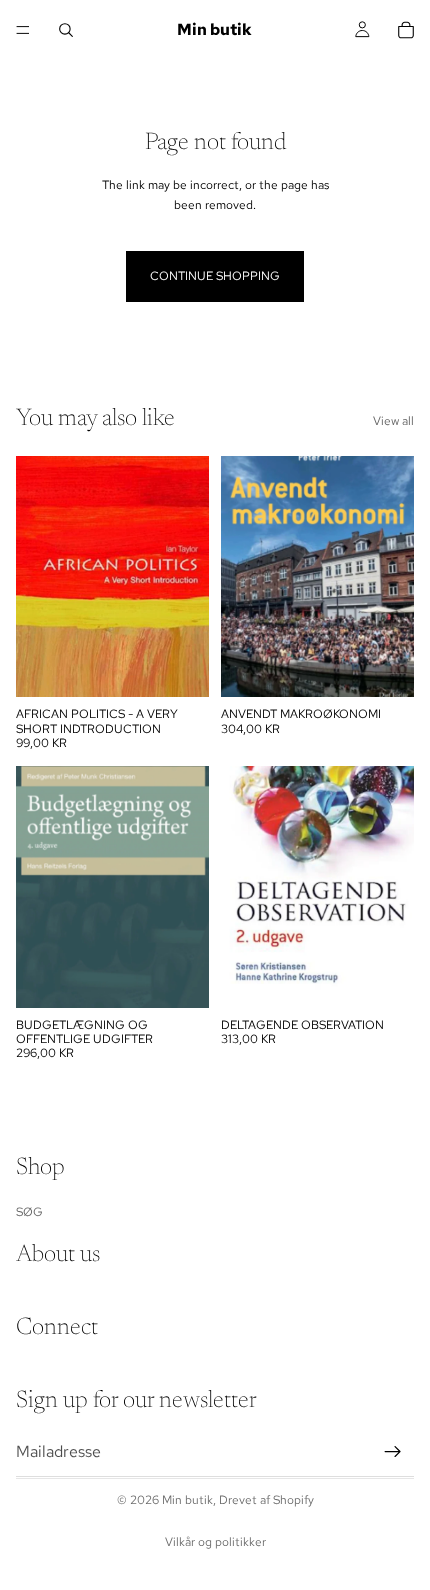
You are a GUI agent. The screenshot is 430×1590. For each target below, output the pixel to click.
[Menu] (23, 30)
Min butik (187, 1500)
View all (393, 421)
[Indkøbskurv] (406, 30)
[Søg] (66, 30)
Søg (29, 1211)
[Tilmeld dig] (393, 1451)
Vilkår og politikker (215, 1542)
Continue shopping (215, 276)
